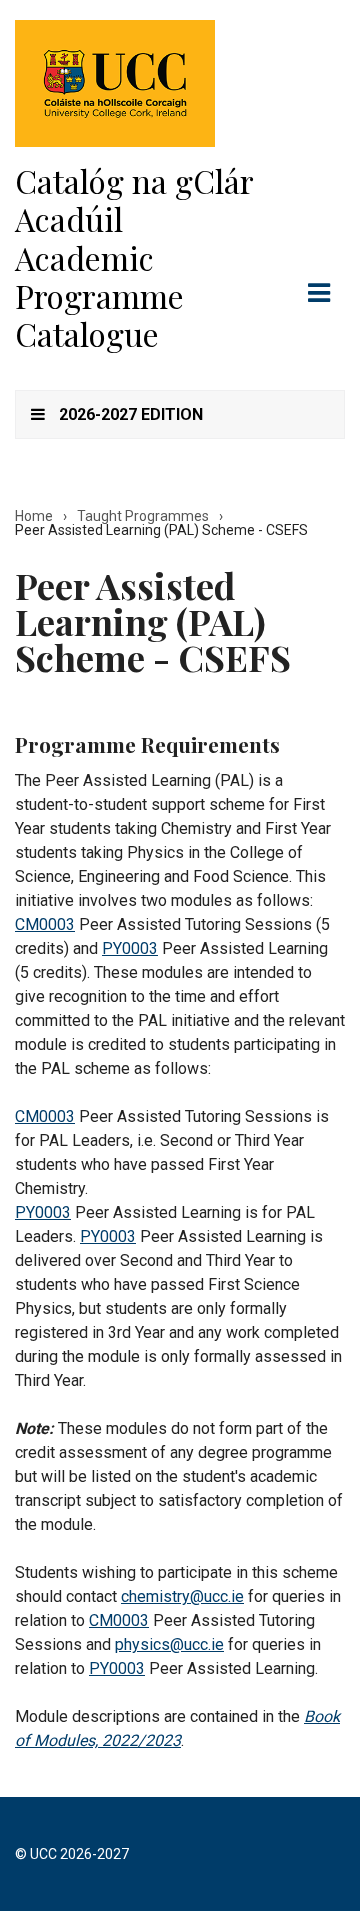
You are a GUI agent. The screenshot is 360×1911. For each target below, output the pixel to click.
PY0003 (130, 948)
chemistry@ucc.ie (182, 1596)
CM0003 (45, 924)
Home (34, 516)
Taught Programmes (143, 516)
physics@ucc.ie (169, 1644)
